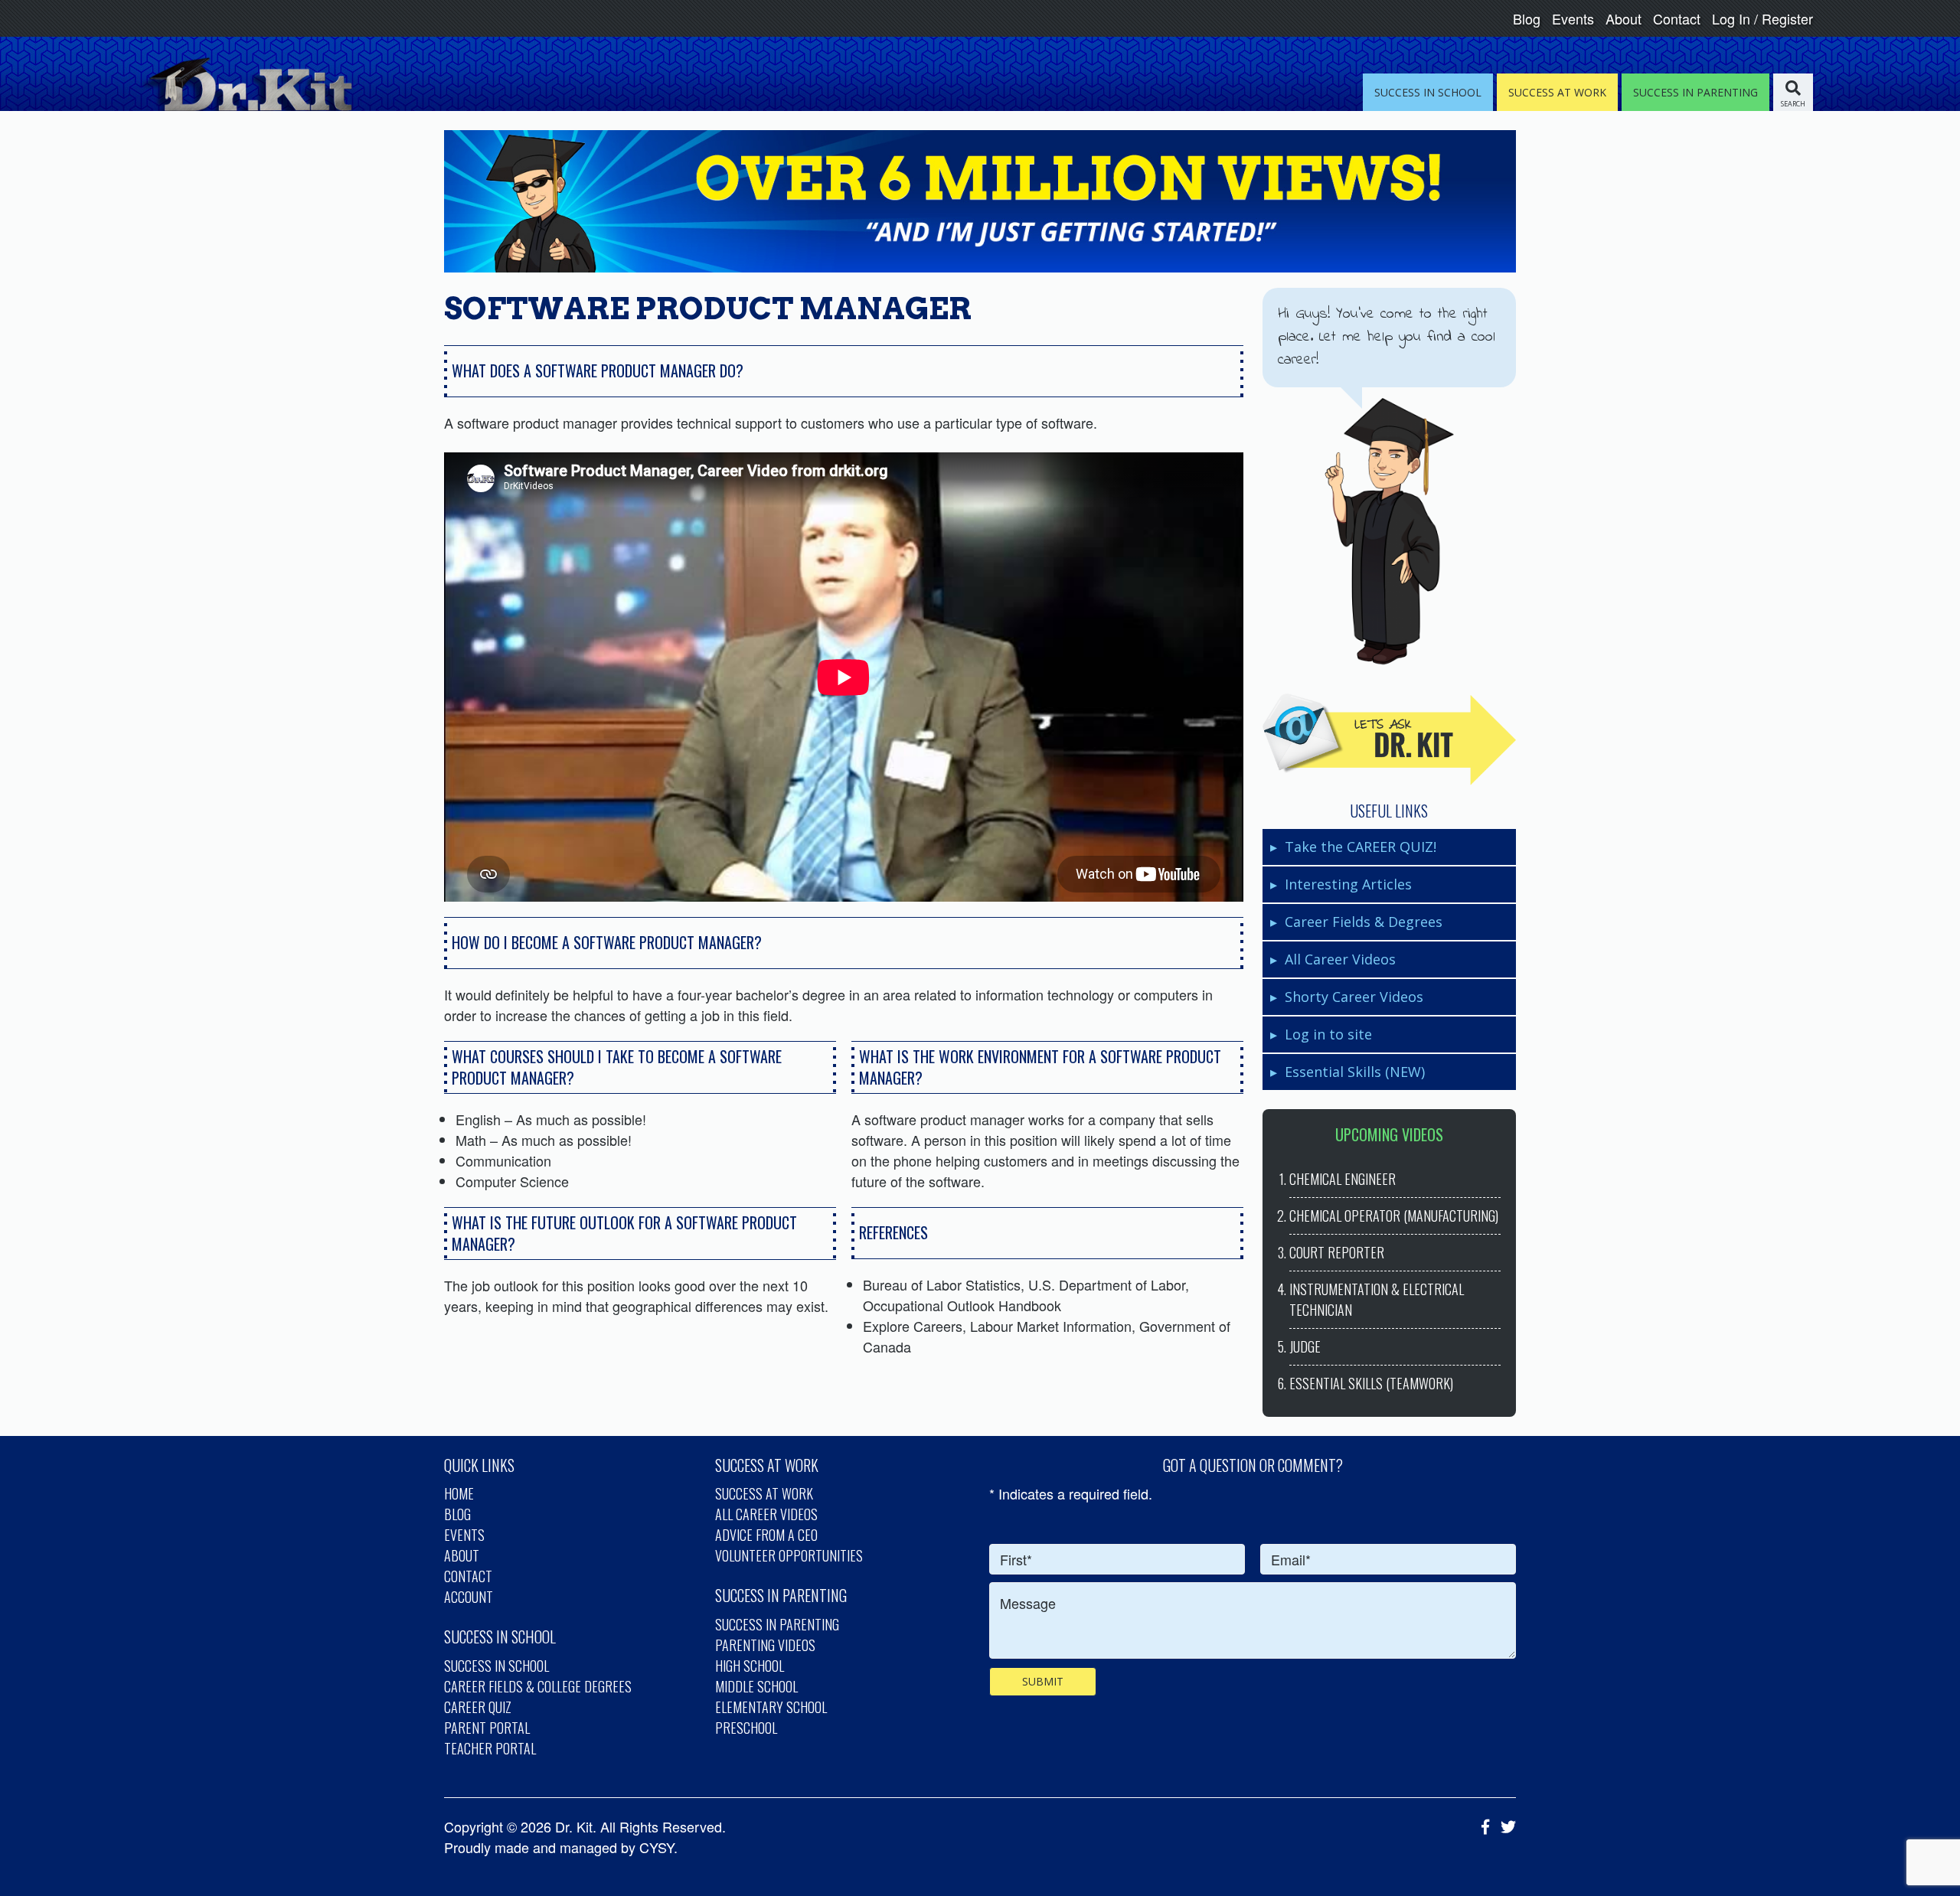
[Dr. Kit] (245, 84)
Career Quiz (478, 1707)
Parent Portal (487, 1728)
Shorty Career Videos (1354, 997)
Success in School (497, 1666)
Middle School (756, 1686)
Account (469, 1597)
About (1624, 18)
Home (459, 1493)
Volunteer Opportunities (789, 1555)
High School (750, 1666)
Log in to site (1328, 1034)
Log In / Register (1762, 18)
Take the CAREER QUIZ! (1361, 847)
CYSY (657, 1847)
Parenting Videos (765, 1645)
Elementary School (771, 1707)
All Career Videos (1340, 959)
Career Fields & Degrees (1364, 922)
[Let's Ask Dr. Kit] (1389, 739)
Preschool (746, 1728)
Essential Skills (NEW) (1355, 1072)
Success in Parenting (777, 1624)
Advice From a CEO (766, 1535)
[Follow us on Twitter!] (1504, 1826)
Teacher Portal (490, 1748)
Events (1573, 18)
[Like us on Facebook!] (1481, 1826)
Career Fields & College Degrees (538, 1686)
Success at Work (764, 1493)
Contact (1677, 18)
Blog (1527, 18)
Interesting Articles (1348, 884)
